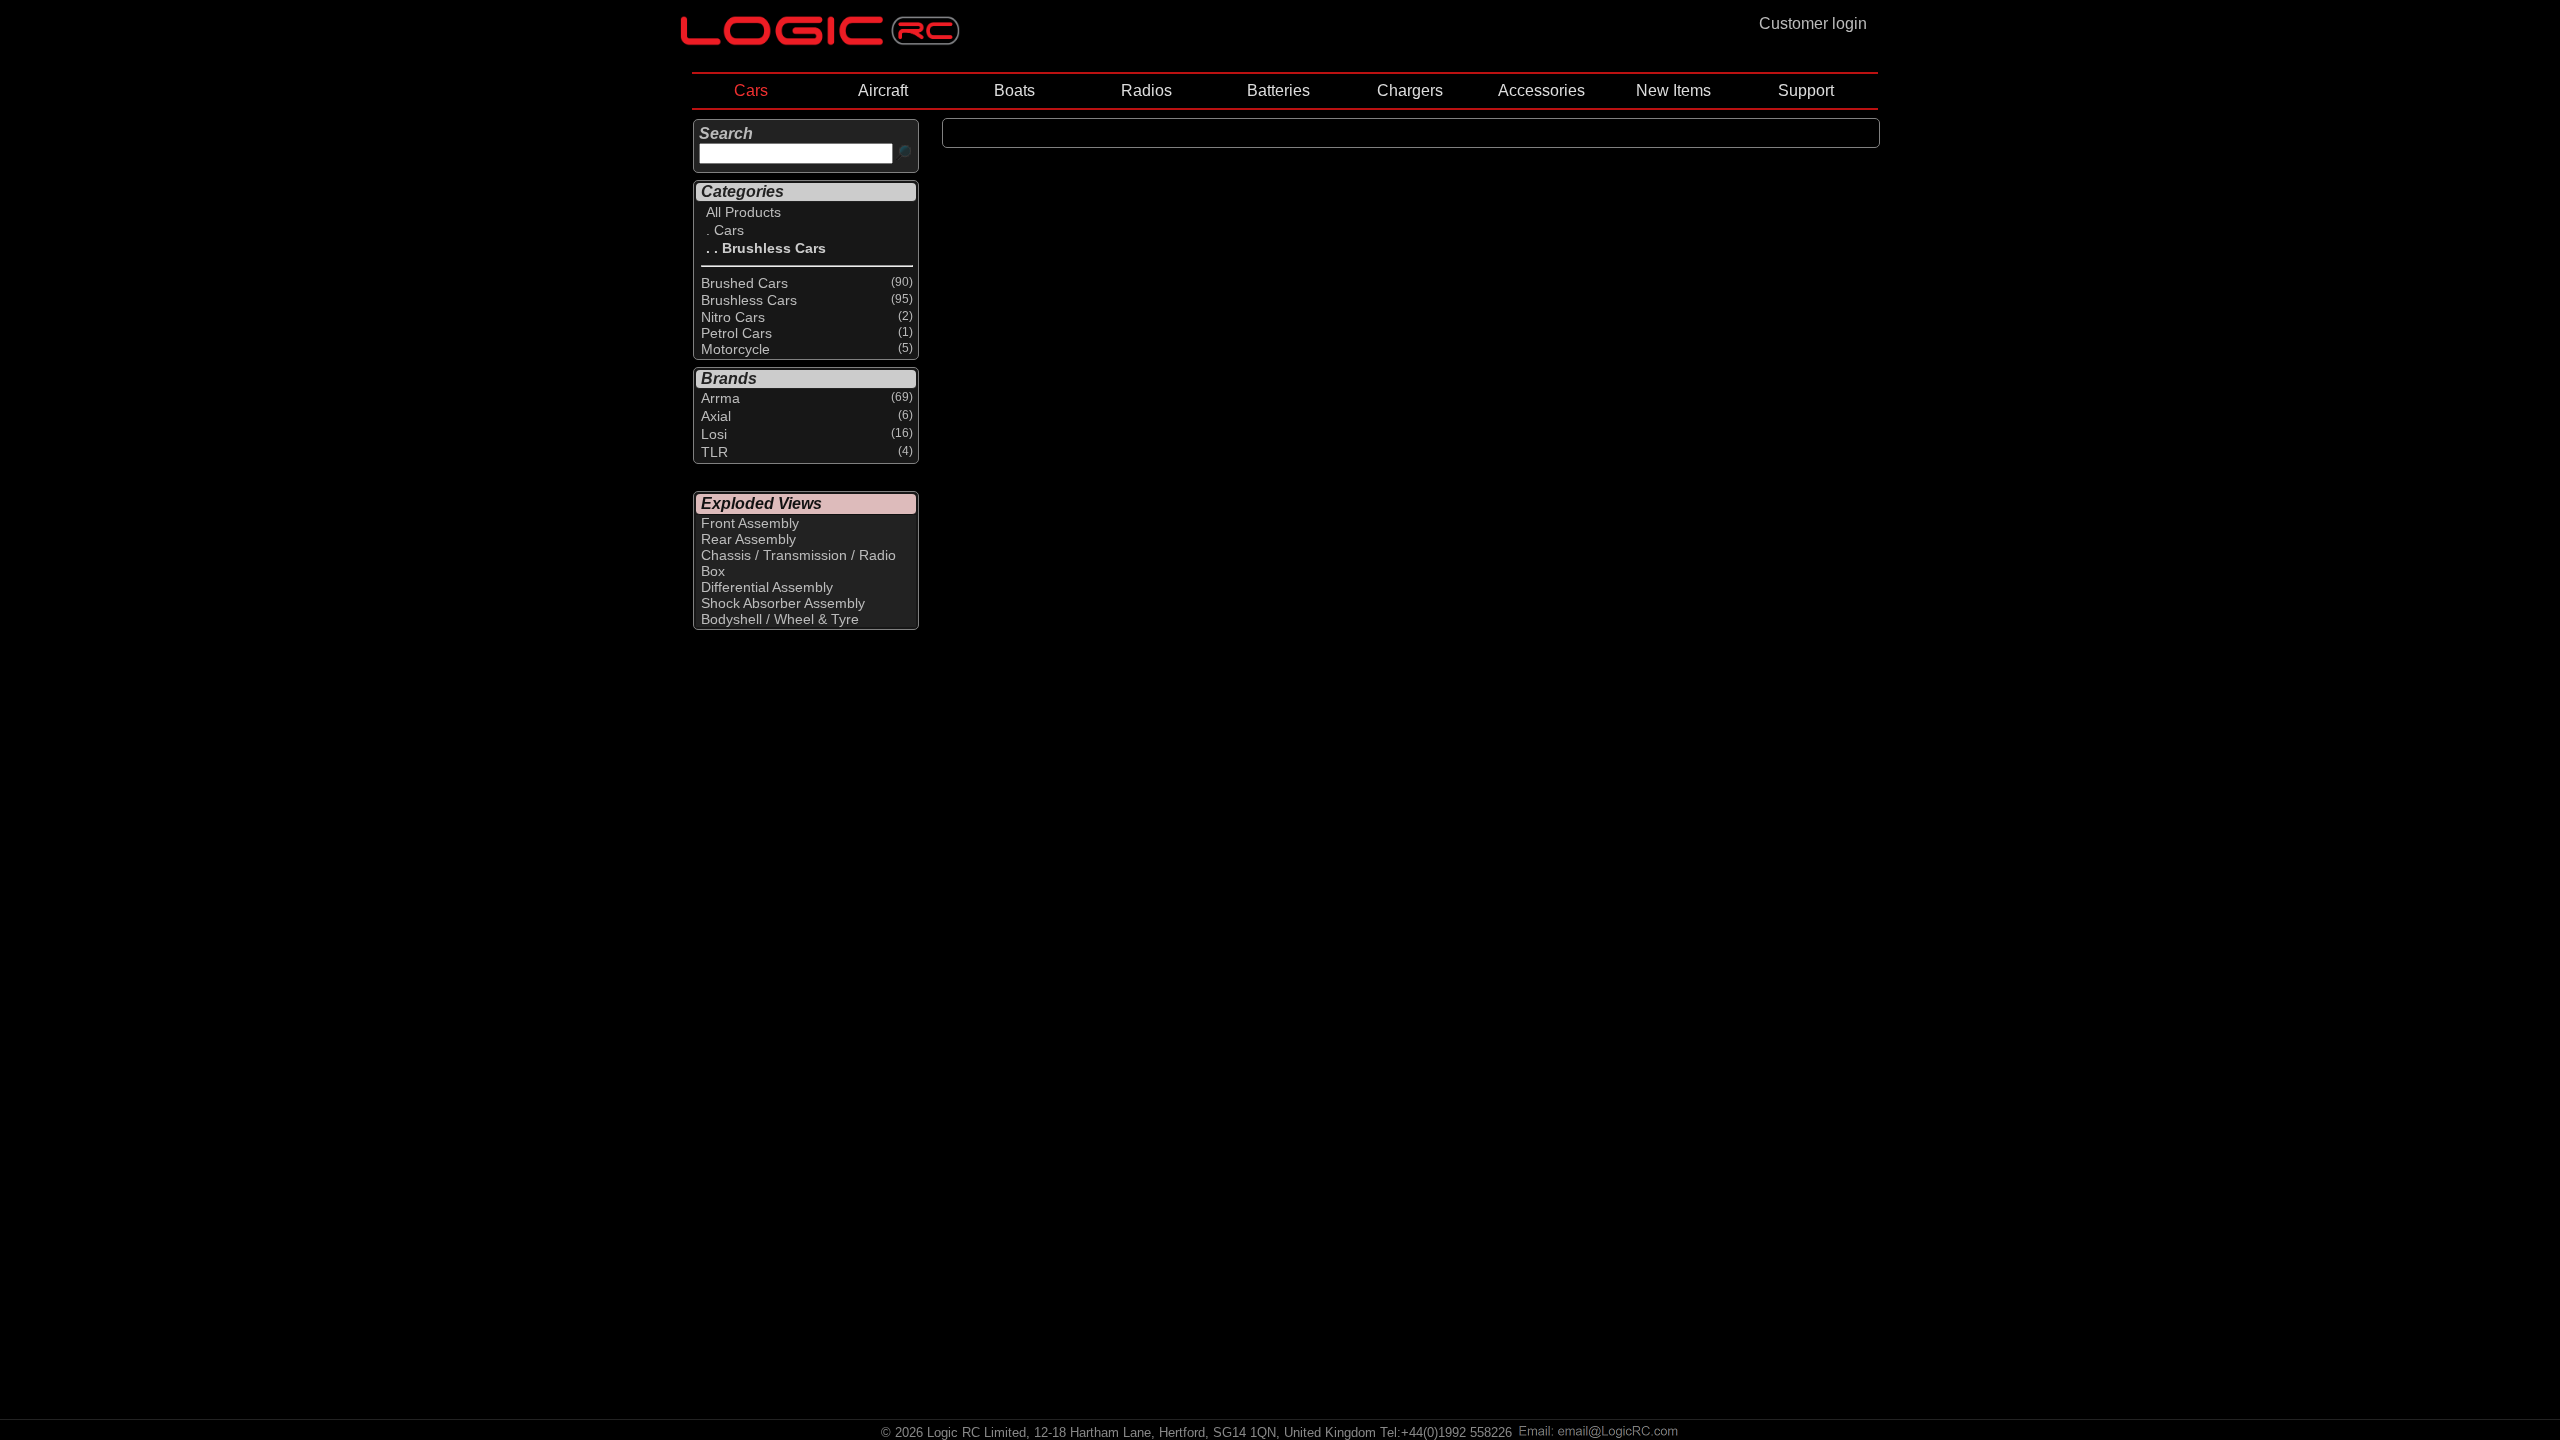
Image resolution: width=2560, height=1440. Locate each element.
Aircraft (883, 90)
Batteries (1278, 90)
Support (1806, 90)
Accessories (1541, 90)
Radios (1146, 90)
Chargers (1410, 90)
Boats (1014, 90)
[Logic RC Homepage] (820, 40)
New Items (1673, 90)
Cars (751, 90)
